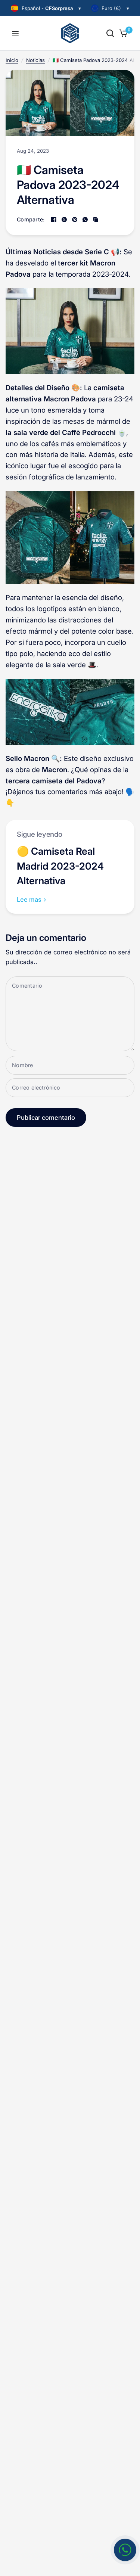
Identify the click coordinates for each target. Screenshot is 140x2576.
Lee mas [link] (29, 900)
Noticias (35, 60)
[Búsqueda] (110, 33)
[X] (64, 220)
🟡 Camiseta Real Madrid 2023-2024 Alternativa (60, 866)
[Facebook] (54, 220)
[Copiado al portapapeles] (96, 220)
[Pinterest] (75, 220)
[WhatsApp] (85, 220)
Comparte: (31, 220)
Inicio (12, 60)
